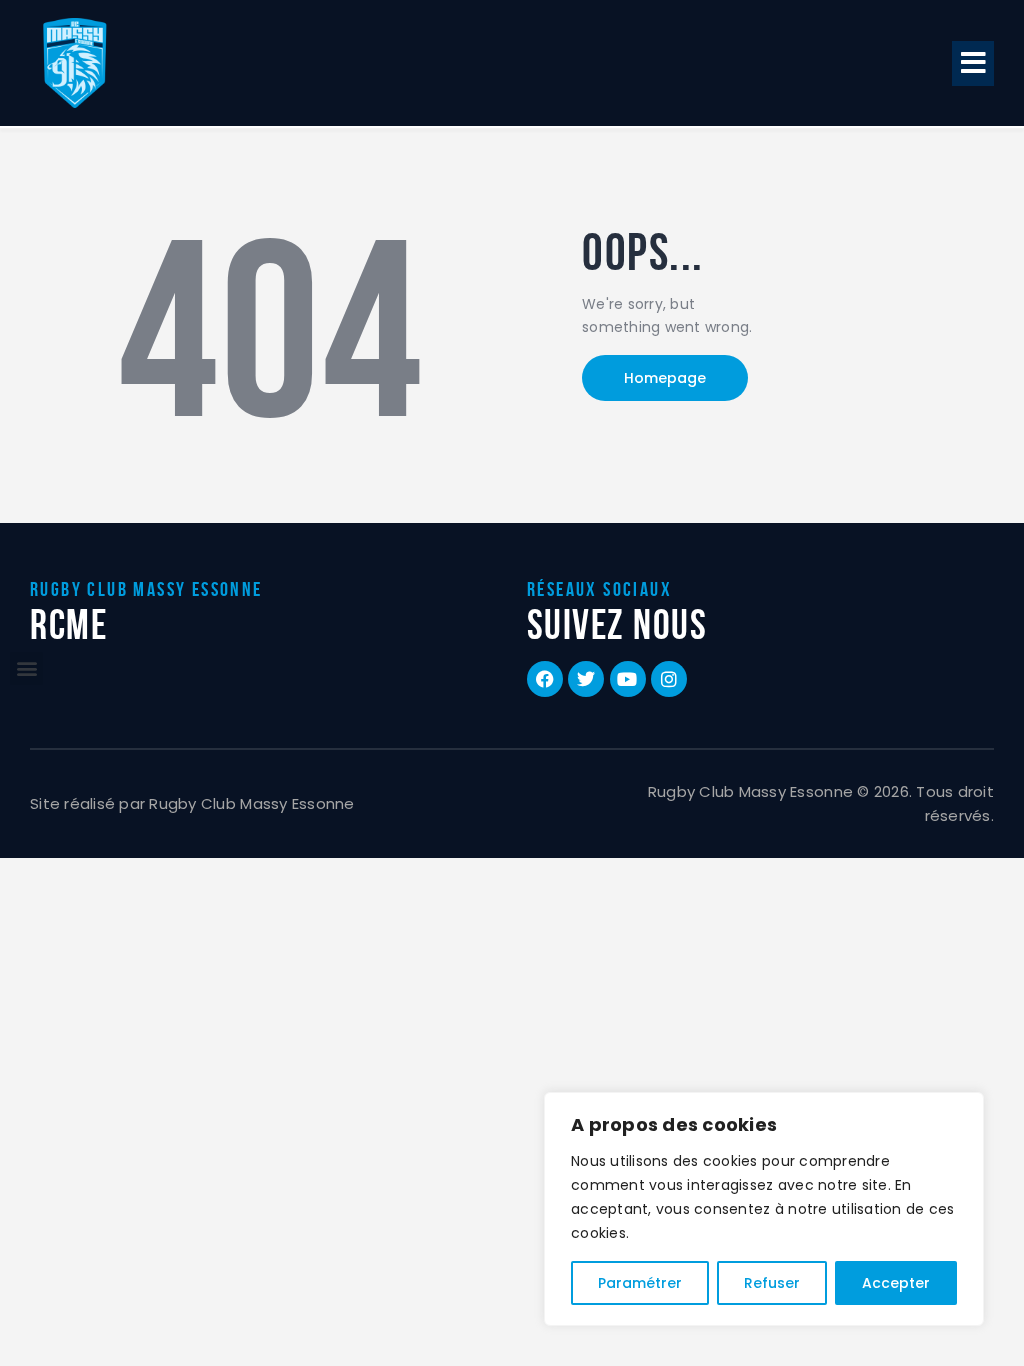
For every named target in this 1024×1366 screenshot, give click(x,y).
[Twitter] (586, 679)
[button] (973, 63)
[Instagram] (669, 679)
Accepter (896, 1283)
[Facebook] (545, 679)
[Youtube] (628, 679)
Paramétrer (640, 1283)
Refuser (772, 1283)
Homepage (665, 378)
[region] (764, 1209)
